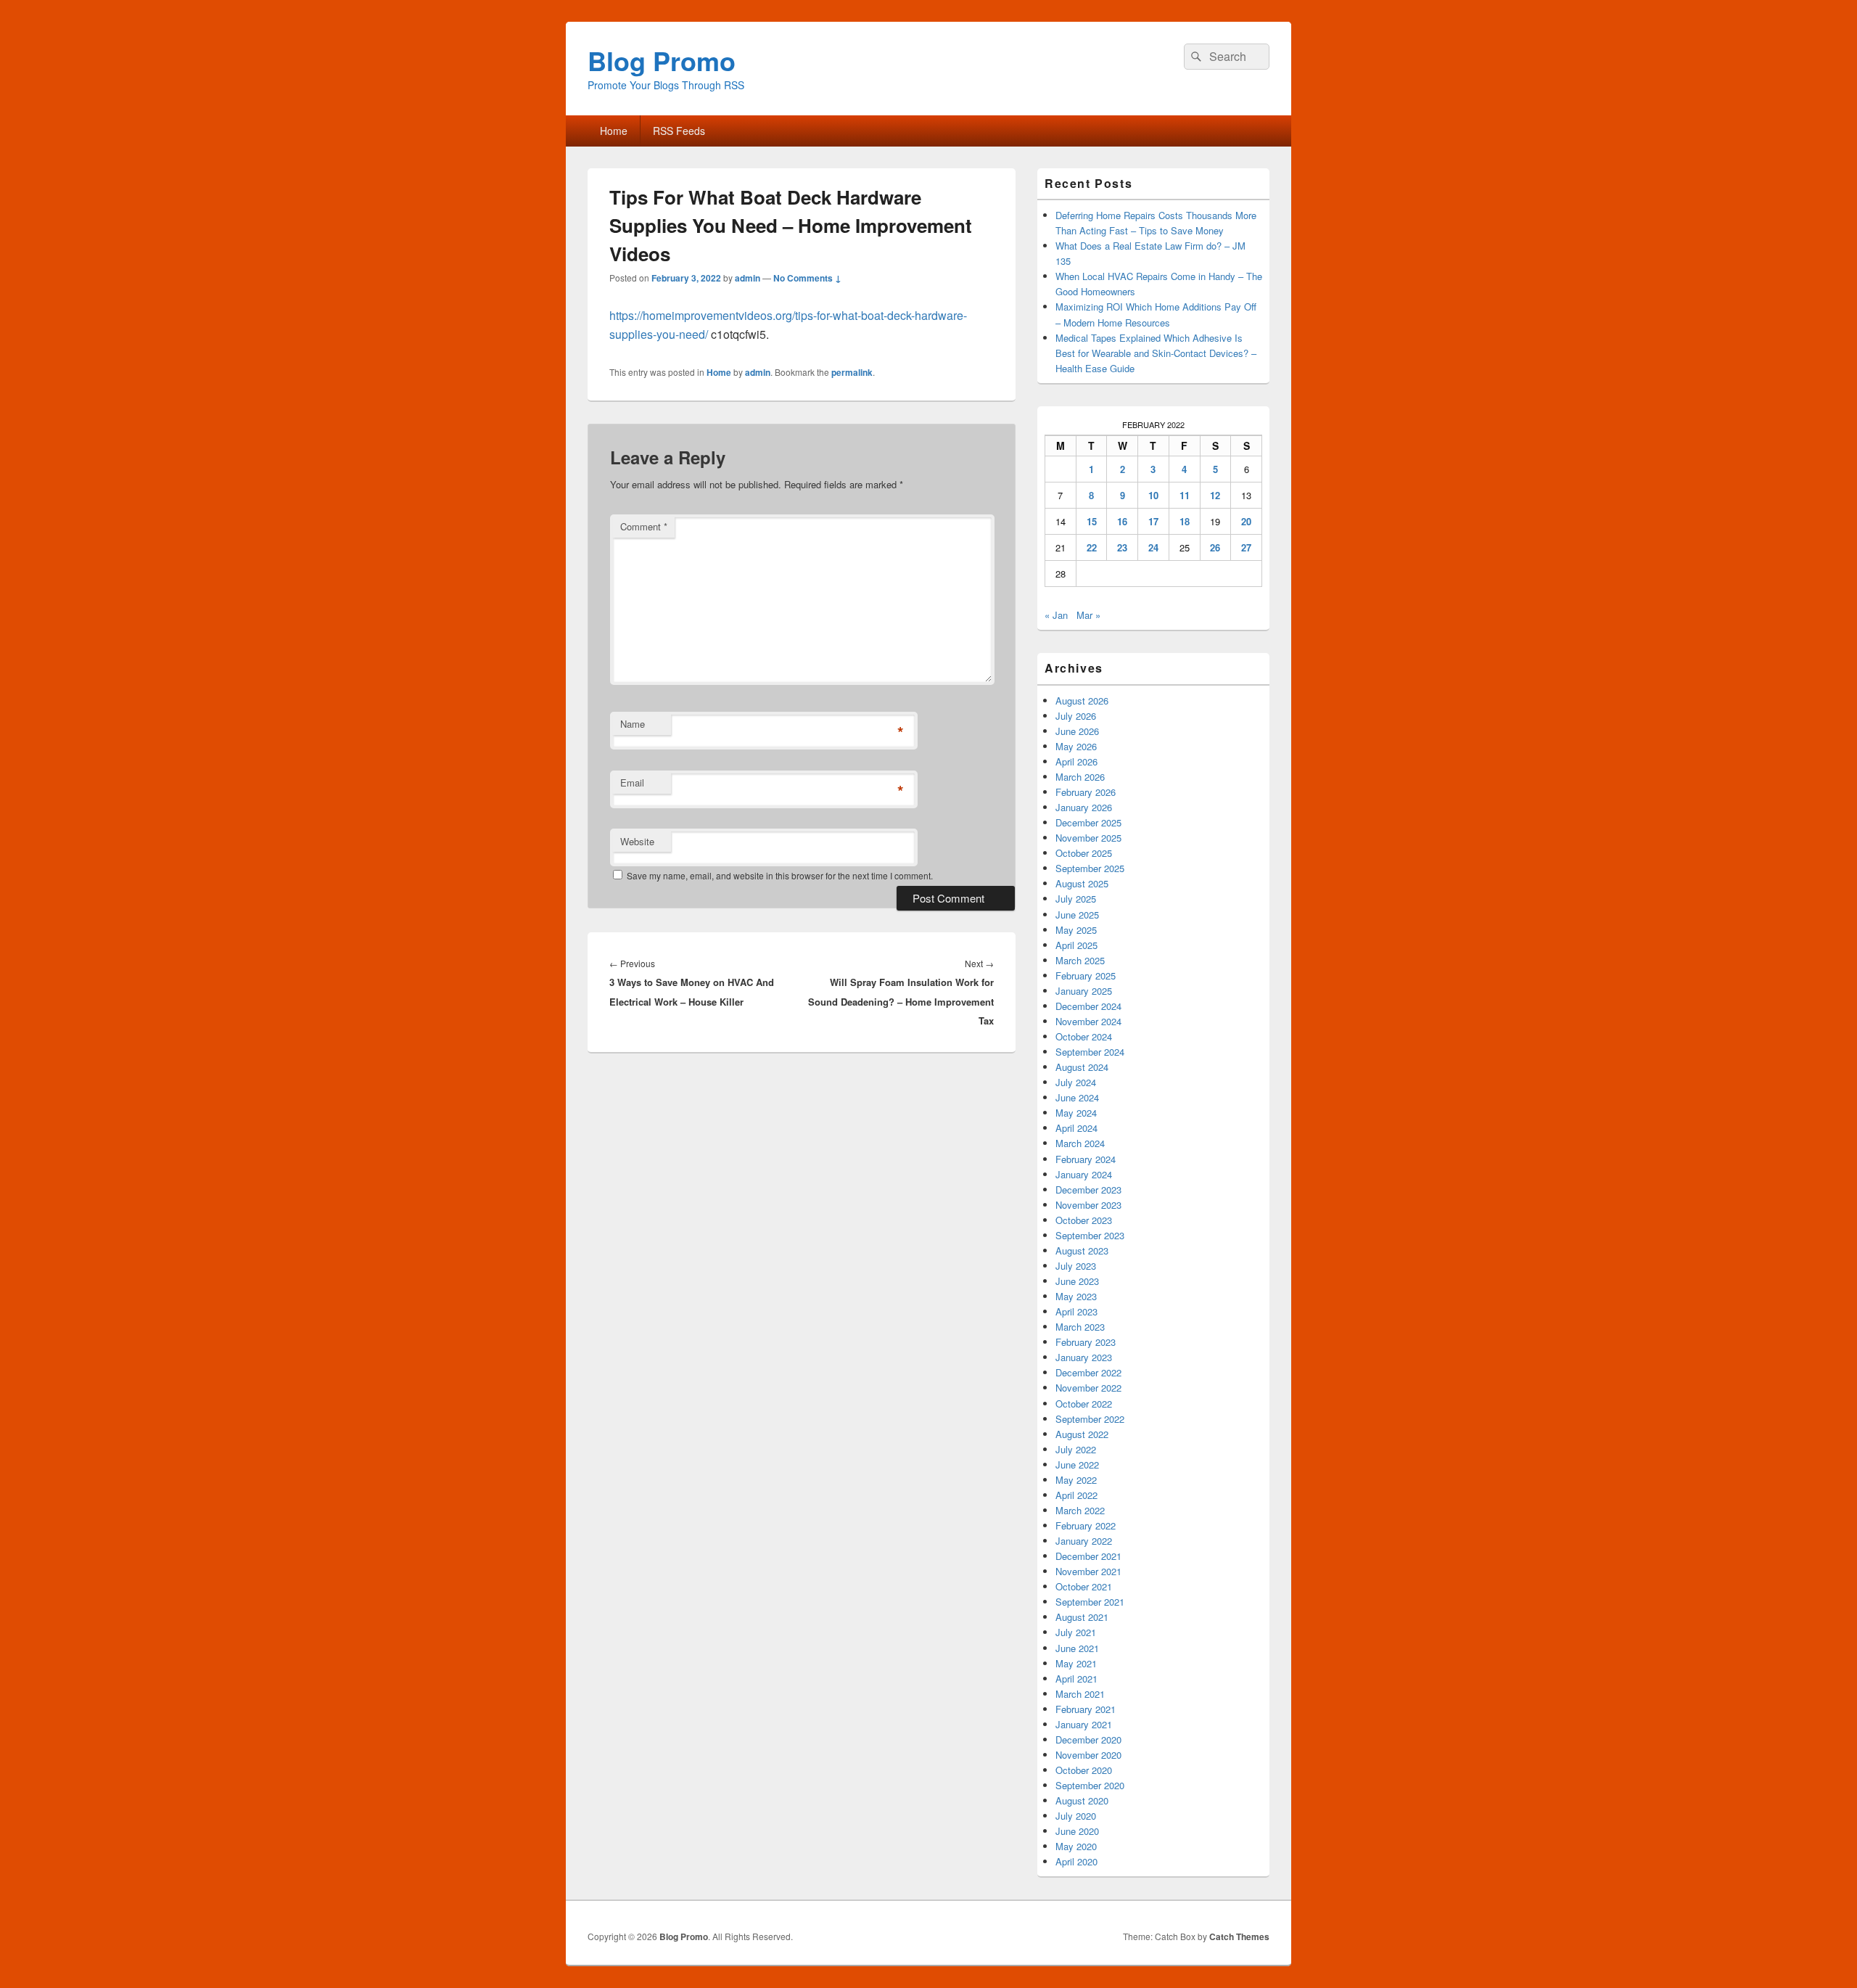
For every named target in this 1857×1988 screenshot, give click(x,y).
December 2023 (1088, 1190)
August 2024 (1082, 1067)
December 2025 (1088, 822)
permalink (852, 372)
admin (748, 278)
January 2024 (1084, 1174)
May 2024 (1076, 1113)
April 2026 (1076, 761)
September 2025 (1090, 868)
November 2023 (1088, 1205)
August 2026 (1082, 701)
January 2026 (1084, 807)
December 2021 (1088, 1556)
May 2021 (1076, 1663)
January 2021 (1084, 1724)
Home (614, 131)
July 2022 (1076, 1449)
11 (1185, 495)
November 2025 (1088, 838)
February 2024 (1086, 1159)
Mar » (1088, 615)
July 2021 (1076, 1632)
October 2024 (1084, 1036)
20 (1246, 521)
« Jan (1056, 615)
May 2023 (1076, 1296)
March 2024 (1080, 1143)
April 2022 (1076, 1495)
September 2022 (1090, 1419)
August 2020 (1082, 1800)
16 (1122, 521)
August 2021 (1082, 1617)
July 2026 (1076, 716)
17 (1153, 521)
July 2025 (1076, 899)
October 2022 (1084, 1404)
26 (1215, 547)
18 (1185, 521)
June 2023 (1077, 1281)
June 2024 (1077, 1097)
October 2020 (1084, 1770)
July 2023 (1076, 1266)
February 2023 (1086, 1342)
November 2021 (1088, 1571)
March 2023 (1080, 1327)
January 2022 (1084, 1541)
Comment (644, 526)
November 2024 (1088, 1021)
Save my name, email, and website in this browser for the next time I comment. (780, 875)
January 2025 (1084, 991)
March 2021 (1080, 1694)
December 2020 (1088, 1739)
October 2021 (1084, 1586)
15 (1092, 521)
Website (637, 841)
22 (1092, 547)
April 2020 (1076, 1861)
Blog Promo (662, 60)
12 (1215, 495)
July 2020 (1076, 1816)
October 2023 (1084, 1220)
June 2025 (1077, 915)
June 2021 (1077, 1648)
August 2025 (1082, 883)
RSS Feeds (679, 131)
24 (1153, 547)
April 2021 (1076, 1679)
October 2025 (1084, 853)
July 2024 (1076, 1082)
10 (1153, 495)
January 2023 (1084, 1357)
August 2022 (1082, 1434)
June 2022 (1077, 1465)
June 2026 (1077, 731)
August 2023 (1082, 1250)
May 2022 (1076, 1480)
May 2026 (1076, 746)
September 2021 (1090, 1602)
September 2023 (1090, 1235)
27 (1246, 547)
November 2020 (1088, 1755)
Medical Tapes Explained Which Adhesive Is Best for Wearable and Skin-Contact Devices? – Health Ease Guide (1156, 353)
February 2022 (1086, 1525)
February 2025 (1086, 975)
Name (633, 724)
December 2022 (1088, 1372)
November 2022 (1088, 1388)
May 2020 (1076, 1846)
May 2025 (1076, 930)
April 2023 (1076, 1311)
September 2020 (1090, 1785)
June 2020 (1077, 1831)
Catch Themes (1239, 1936)
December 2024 (1088, 1006)
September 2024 (1090, 1052)
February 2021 (1086, 1709)
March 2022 (1080, 1510)
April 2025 (1076, 945)
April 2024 (1076, 1128)
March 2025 (1080, 960)
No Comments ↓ (807, 278)
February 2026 (1086, 792)
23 (1122, 547)
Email (632, 783)
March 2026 (1080, 777)
